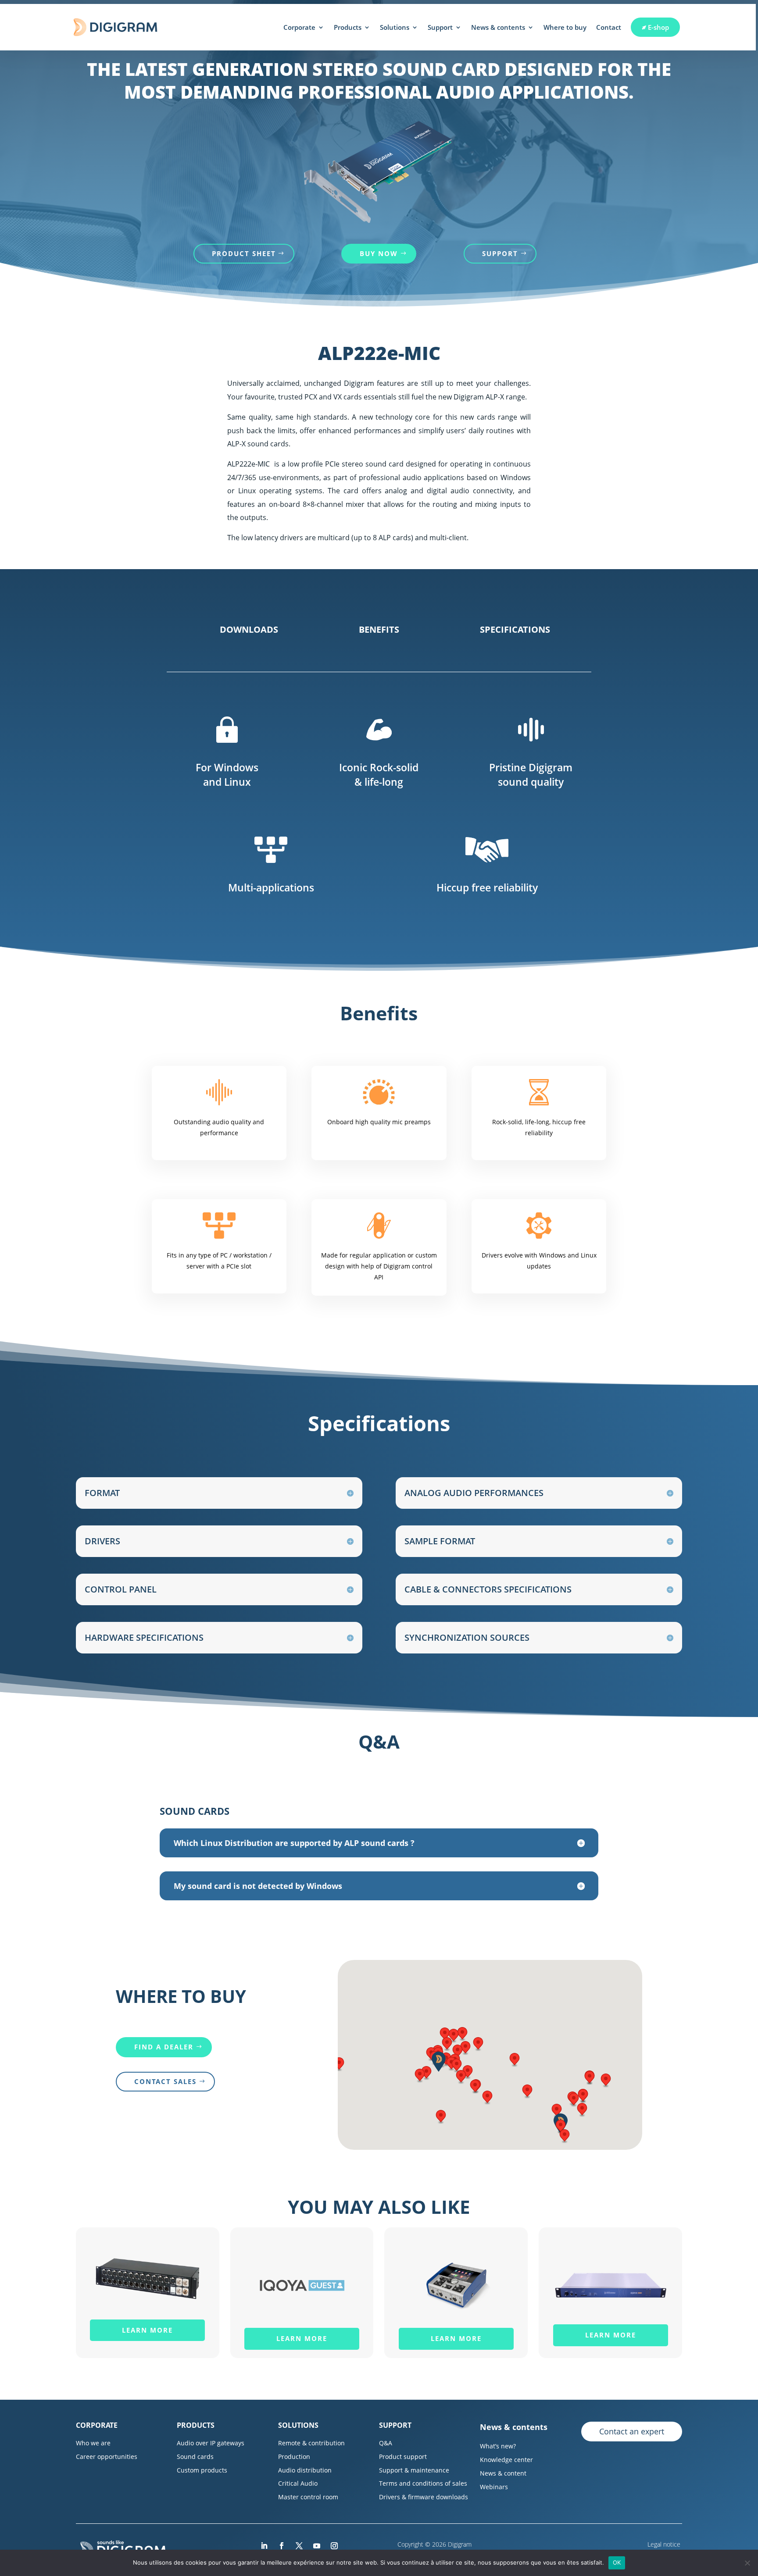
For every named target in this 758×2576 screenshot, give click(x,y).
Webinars (494, 2487)
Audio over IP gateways (211, 2443)
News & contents (498, 27)
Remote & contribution (311, 2443)
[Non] (747, 2563)
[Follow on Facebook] (282, 2546)
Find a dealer (164, 2047)
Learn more (147, 2330)
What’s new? (498, 2446)
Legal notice (665, 2544)
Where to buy (565, 27)
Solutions (395, 27)
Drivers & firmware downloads (424, 2497)
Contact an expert (632, 2431)
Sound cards (195, 2457)
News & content (503, 2473)
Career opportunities (107, 2457)
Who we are (93, 2443)
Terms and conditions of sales (423, 2483)
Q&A (386, 2443)
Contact (609, 27)
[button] (461, 2077)
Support (440, 27)
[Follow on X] (299, 2546)
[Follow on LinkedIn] (264, 2546)
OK (617, 2562)
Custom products (202, 2470)
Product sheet (244, 253)
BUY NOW (379, 253)
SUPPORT (500, 253)
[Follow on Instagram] (334, 2546)
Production (294, 2457)
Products (348, 27)
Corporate (299, 27)
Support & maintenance (414, 2470)
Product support (403, 2457)
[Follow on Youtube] (317, 2546)
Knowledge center (506, 2460)
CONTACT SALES (165, 2081)
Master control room (308, 2497)
